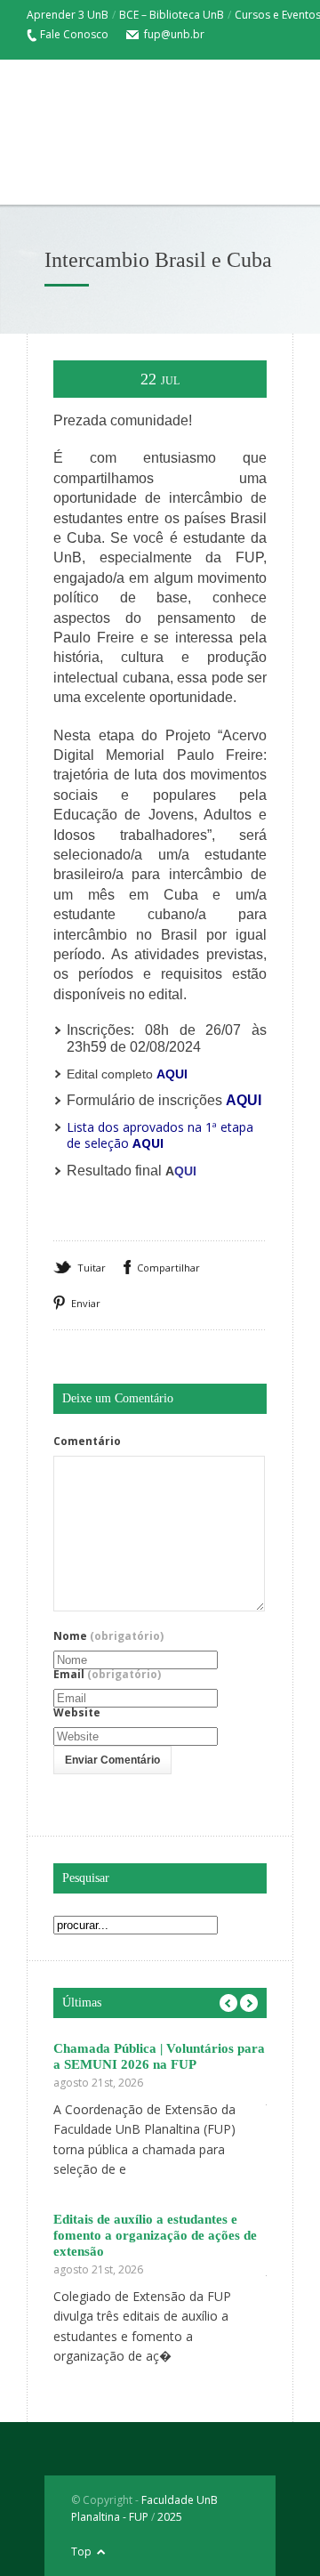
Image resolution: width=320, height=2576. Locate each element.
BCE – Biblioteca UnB (172, 15)
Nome (108, 1636)
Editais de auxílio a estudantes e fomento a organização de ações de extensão (155, 2235)
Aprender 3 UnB (68, 15)
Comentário (87, 1441)
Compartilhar (168, 1268)
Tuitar (92, 1268)
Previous (228, 2003)
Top (81, 2552)
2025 (170, 2517)
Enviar (86, 1303)
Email (107, 1675)
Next (249, 2003)
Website (77, 1713)
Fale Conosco (74, 34)
